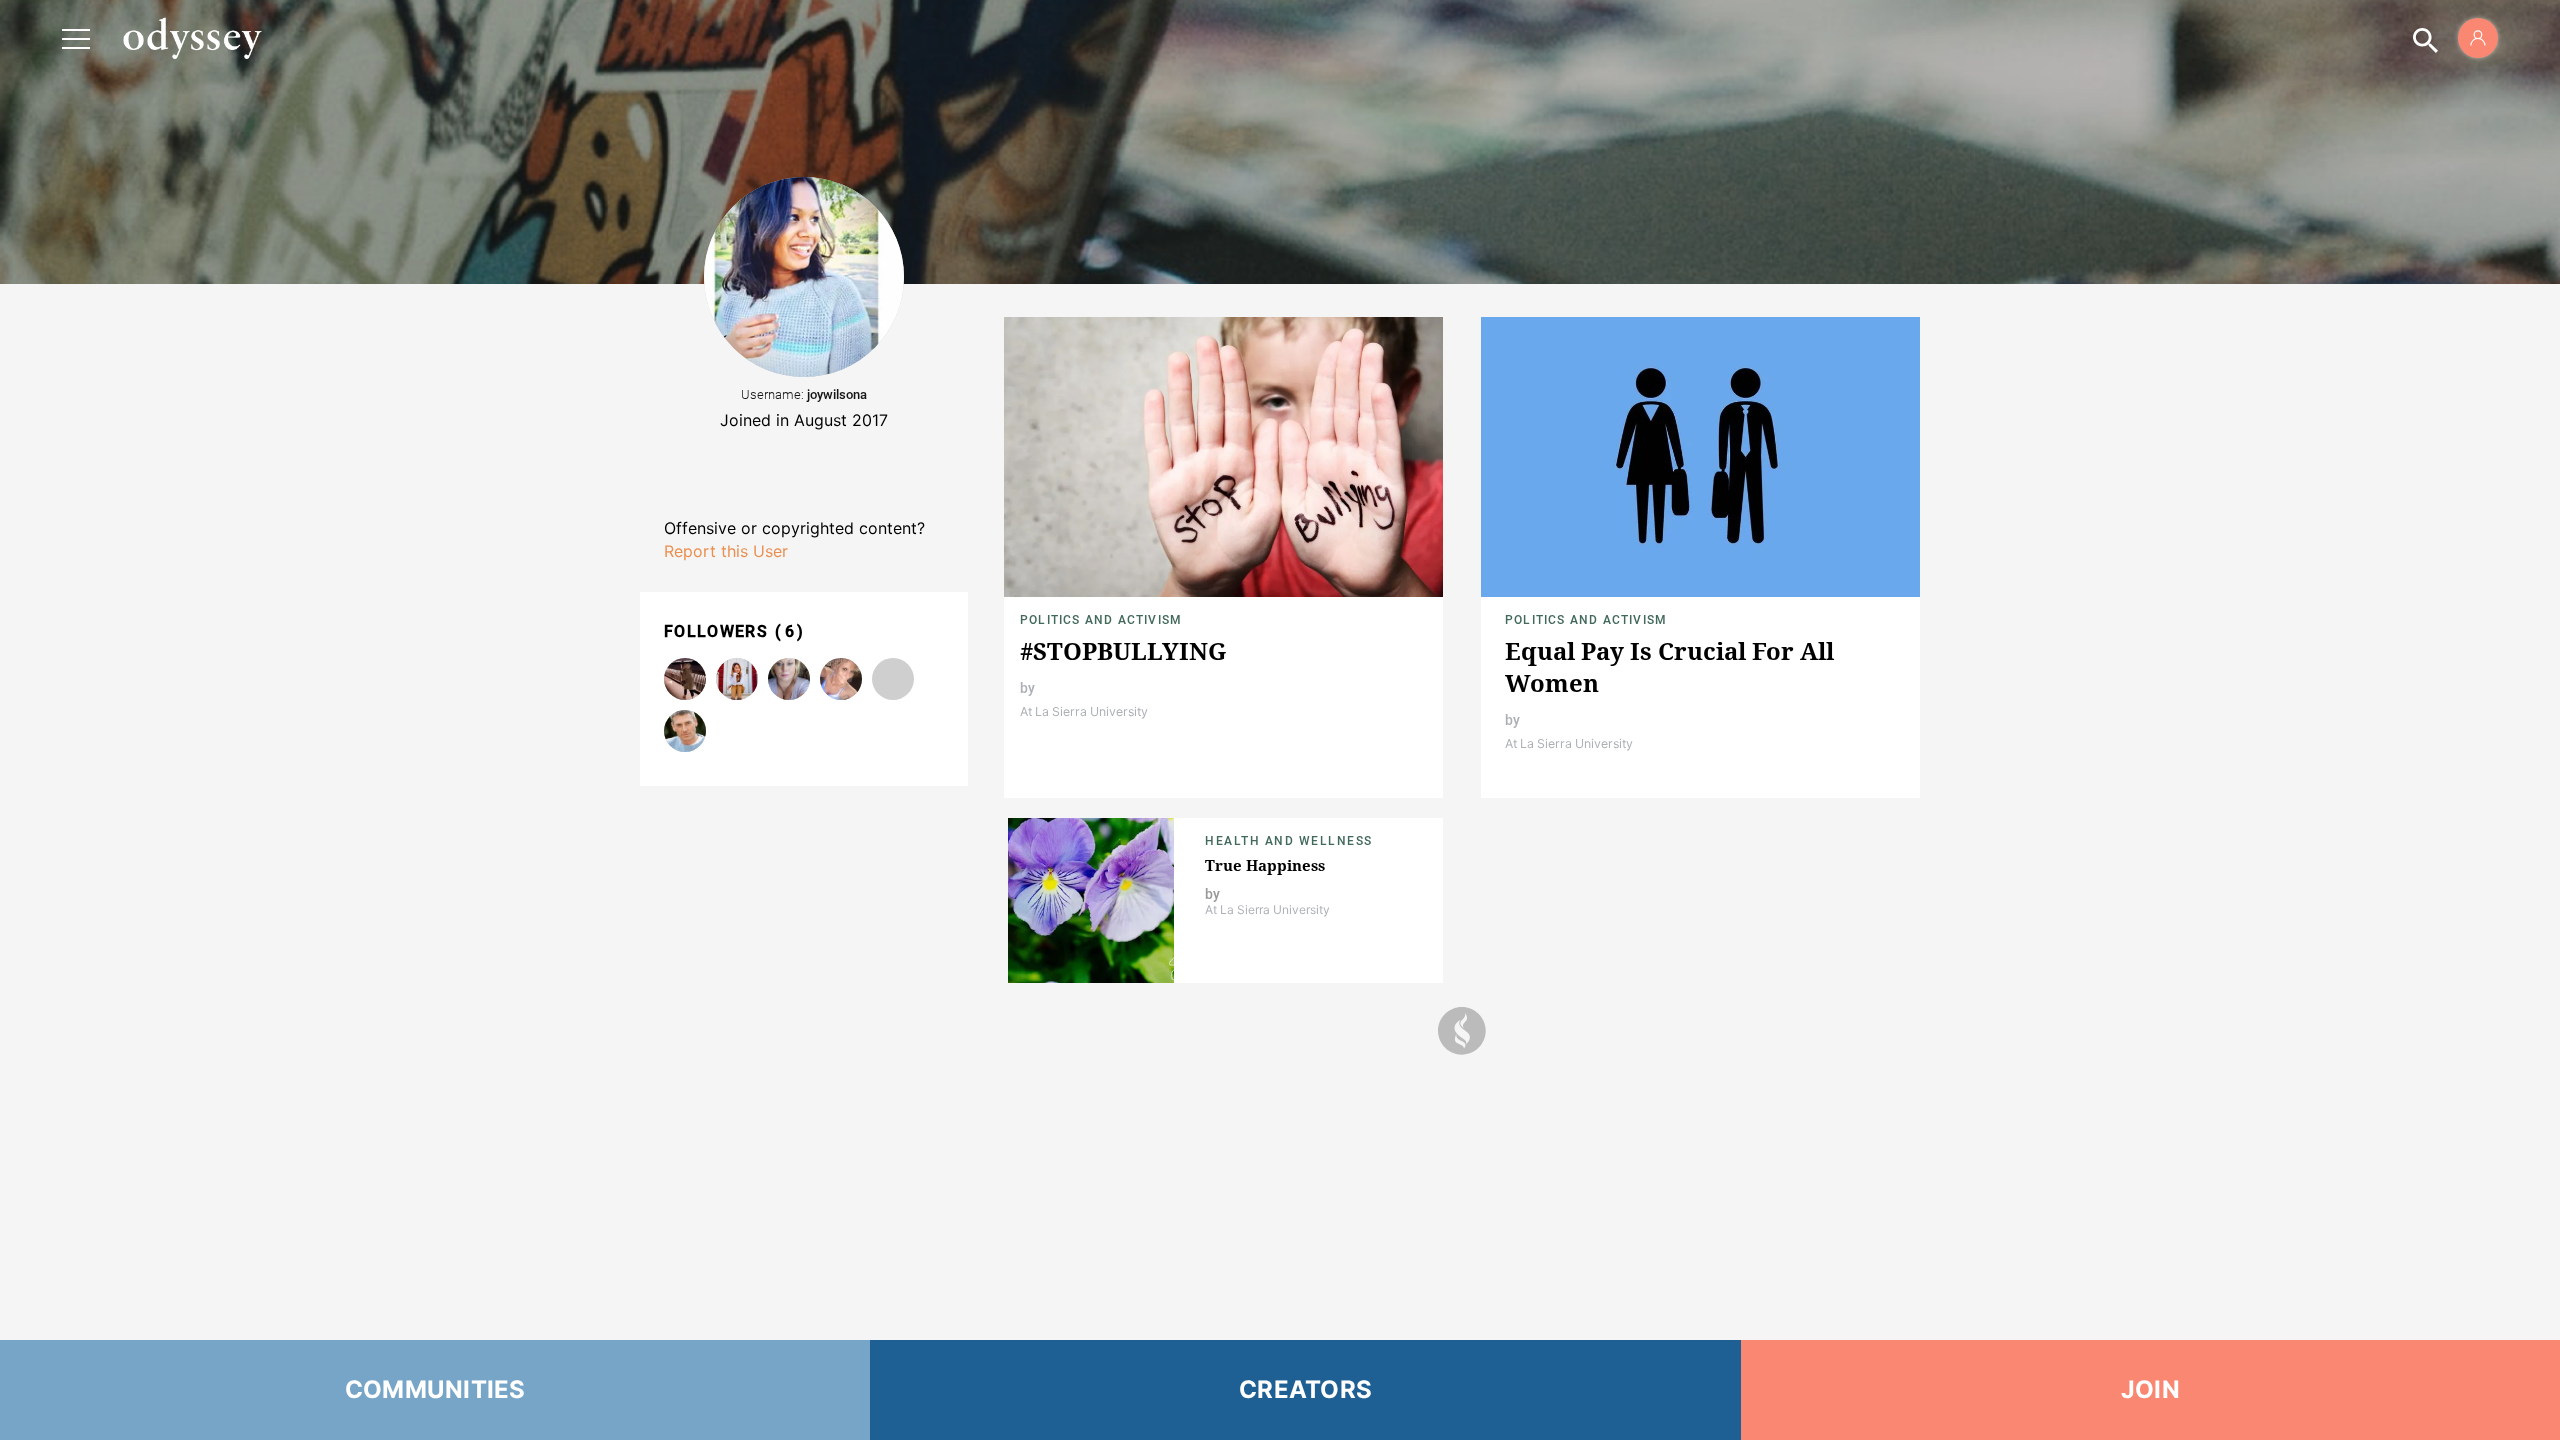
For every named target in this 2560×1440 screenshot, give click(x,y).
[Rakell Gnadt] (893, 679)
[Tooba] (685, 679)
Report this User (726, 551)
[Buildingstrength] (789, 679)
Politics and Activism (1101, 620)
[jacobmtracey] (685, 731)
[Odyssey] (192, 38)
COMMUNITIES (435, 1389)
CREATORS (1305, 1389)
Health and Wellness (1289, 841)
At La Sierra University (1084, 711)
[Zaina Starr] (841, 679)
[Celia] (737, 679)
